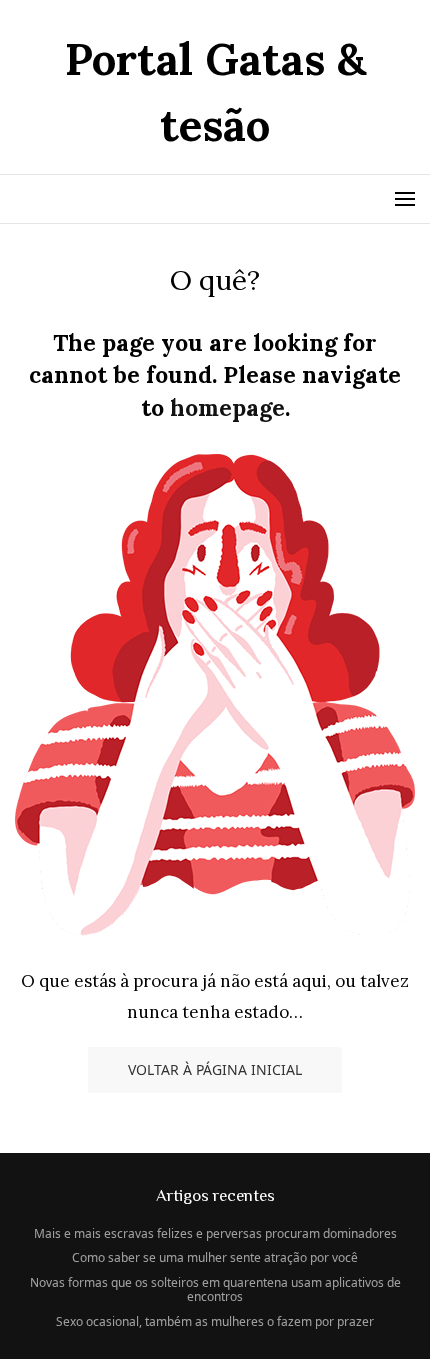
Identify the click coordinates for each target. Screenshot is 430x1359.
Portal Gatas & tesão (215, 92)
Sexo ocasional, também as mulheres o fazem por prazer (215, 1321)
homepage (227, 407)
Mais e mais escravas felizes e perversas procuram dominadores (215, 1233)
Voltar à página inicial (215, 1069)
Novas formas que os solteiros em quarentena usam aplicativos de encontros (215, 1289)
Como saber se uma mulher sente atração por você (215, 1257)
